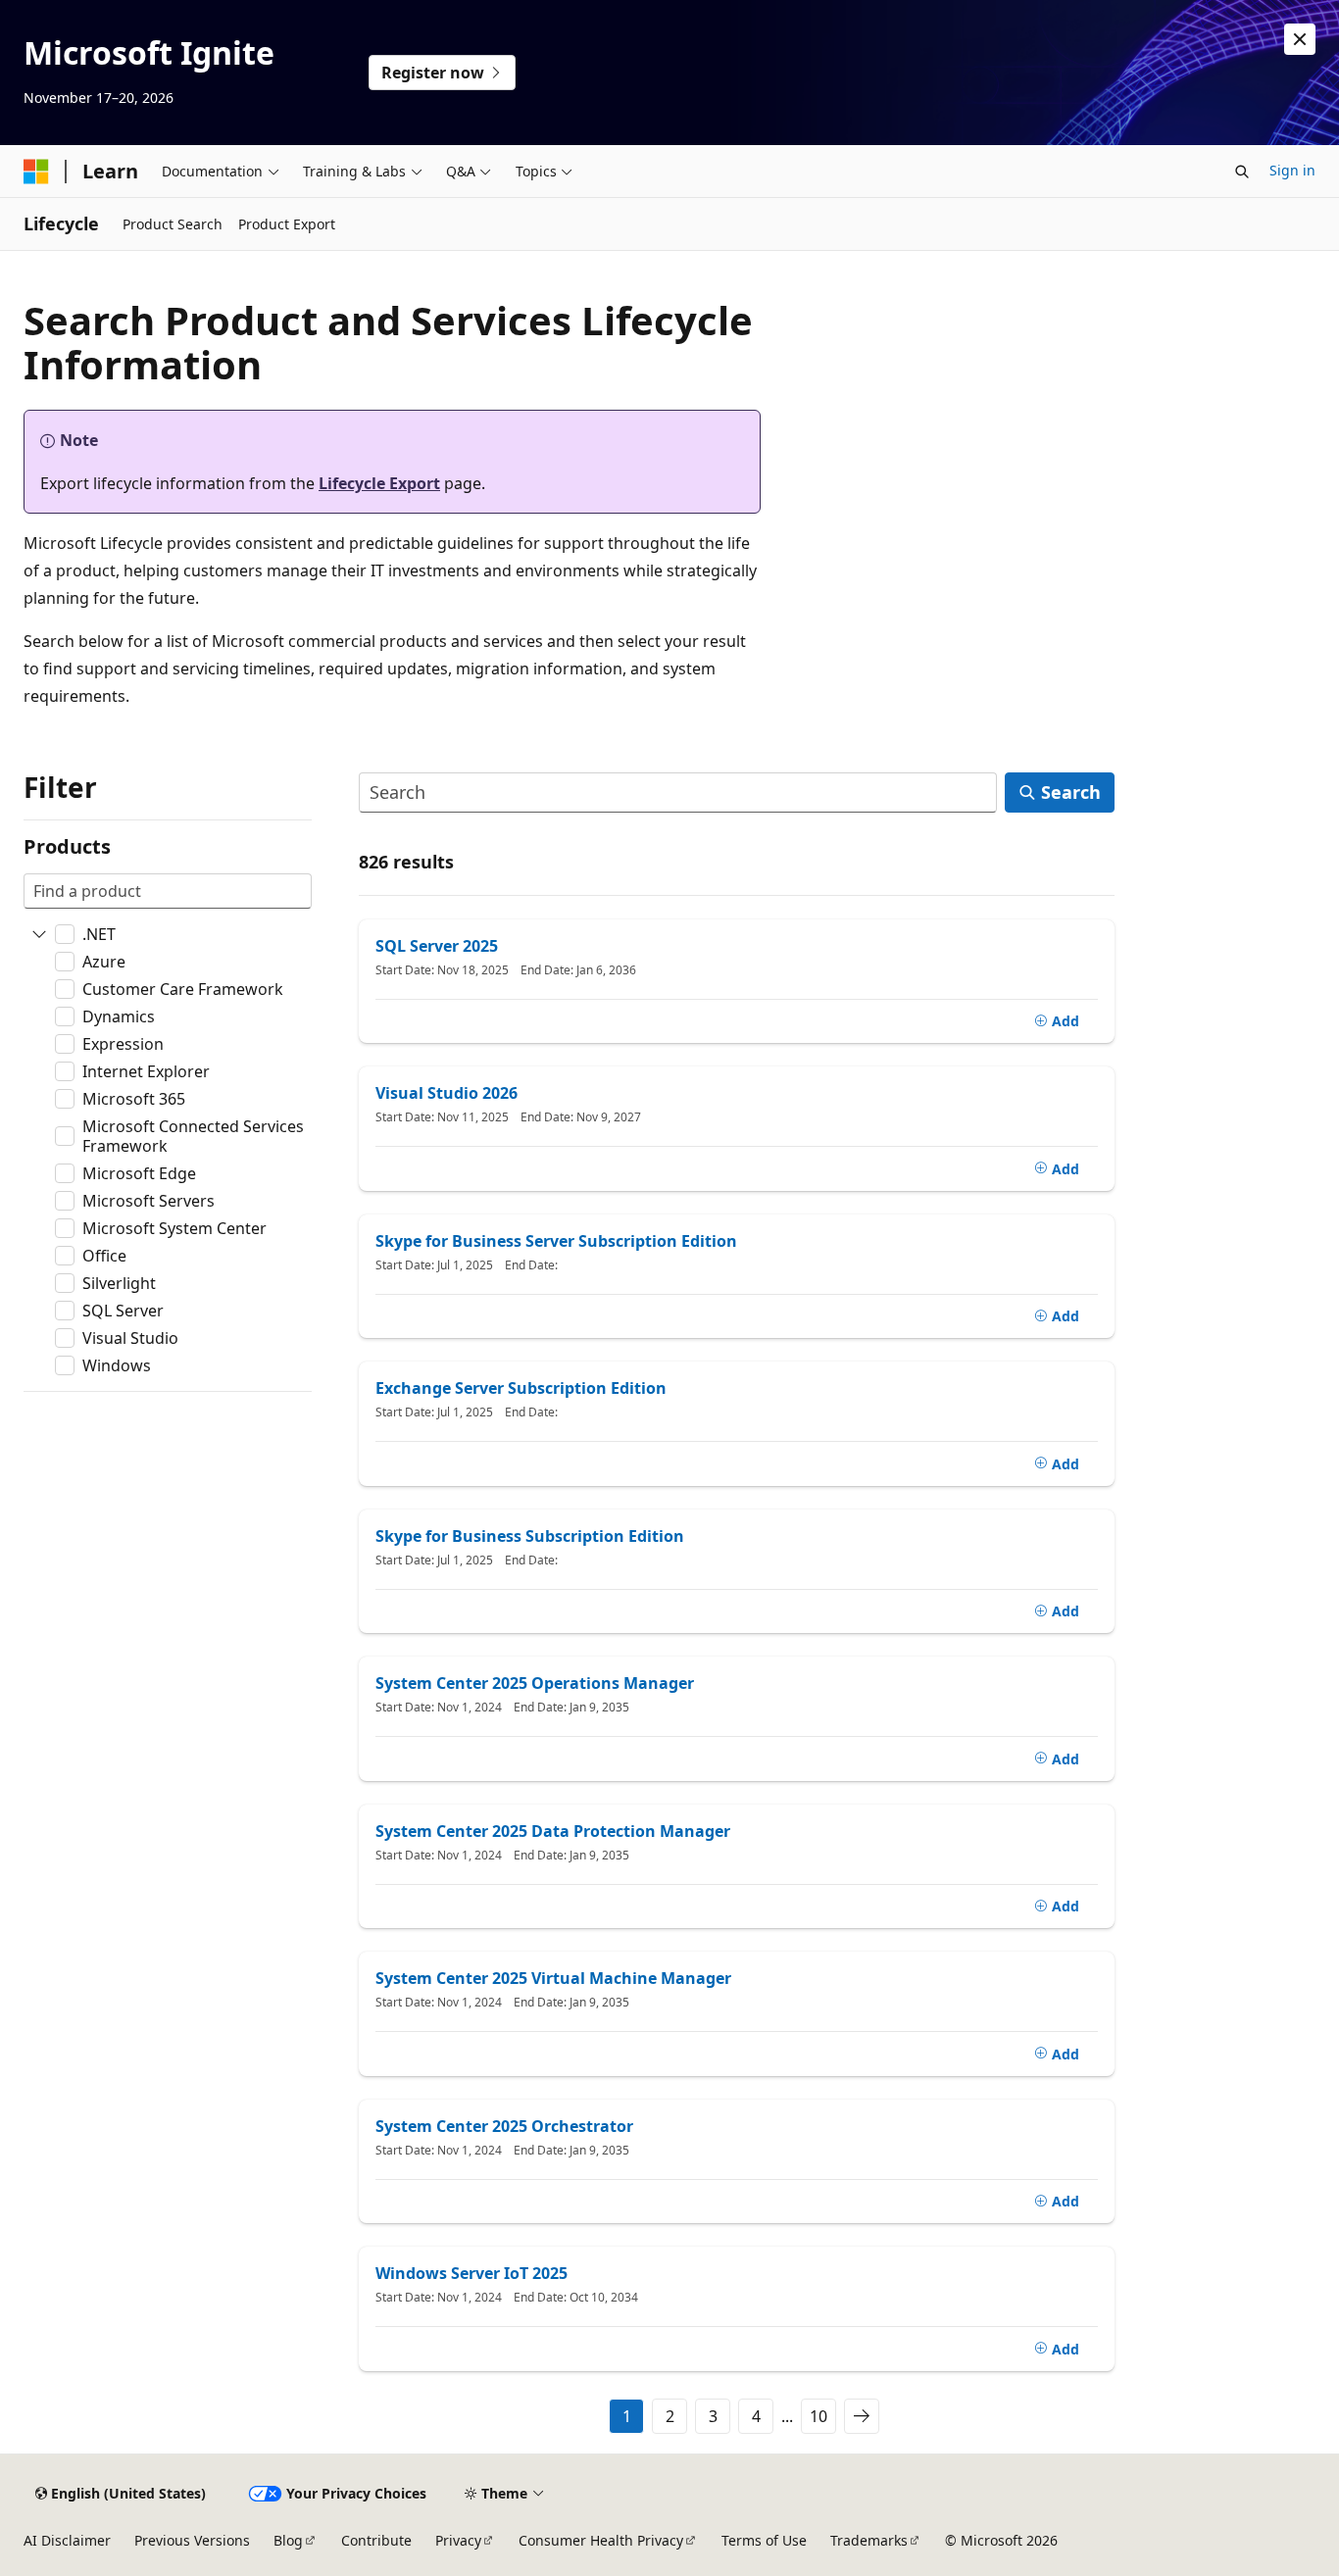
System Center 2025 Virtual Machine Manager (553, 1978)
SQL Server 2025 (437, 946)
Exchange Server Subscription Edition (521, 1388)
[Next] (862, 2416)
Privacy (458, 2540)
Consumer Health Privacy (601, 2540)
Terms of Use (764, 2540)
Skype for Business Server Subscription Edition (556, 1241)
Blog (288, 2540)
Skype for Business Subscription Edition (530, 1536)
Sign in (1292, 170)
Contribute (376, 2540)
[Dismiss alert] (1300, 39)
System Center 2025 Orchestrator (504, 2126)
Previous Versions (192, 2540)
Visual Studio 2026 (446, 1093)
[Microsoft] (36, 172)
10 (818, 2416)
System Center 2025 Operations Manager (535, 1683)
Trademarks (869, 2540)
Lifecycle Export (379, 483)
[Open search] (1242, 172)
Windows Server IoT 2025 (471, 2273)
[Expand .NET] (39, 934)
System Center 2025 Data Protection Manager (553, 1831)
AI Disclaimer (67, 2540)
